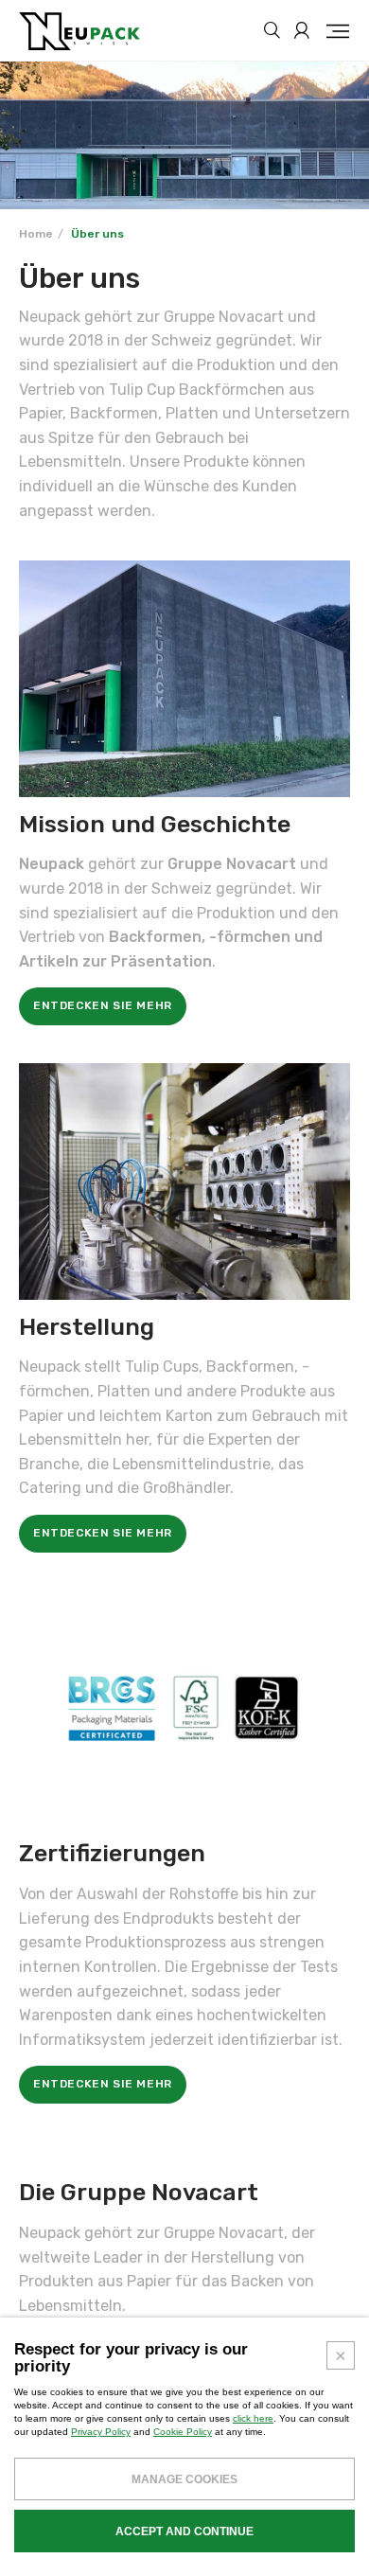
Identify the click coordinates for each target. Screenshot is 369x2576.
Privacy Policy (101, 2432)
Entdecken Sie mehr (103, 1005)
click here (253, 2418)
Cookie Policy (183, 2432)
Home (36, 234)
